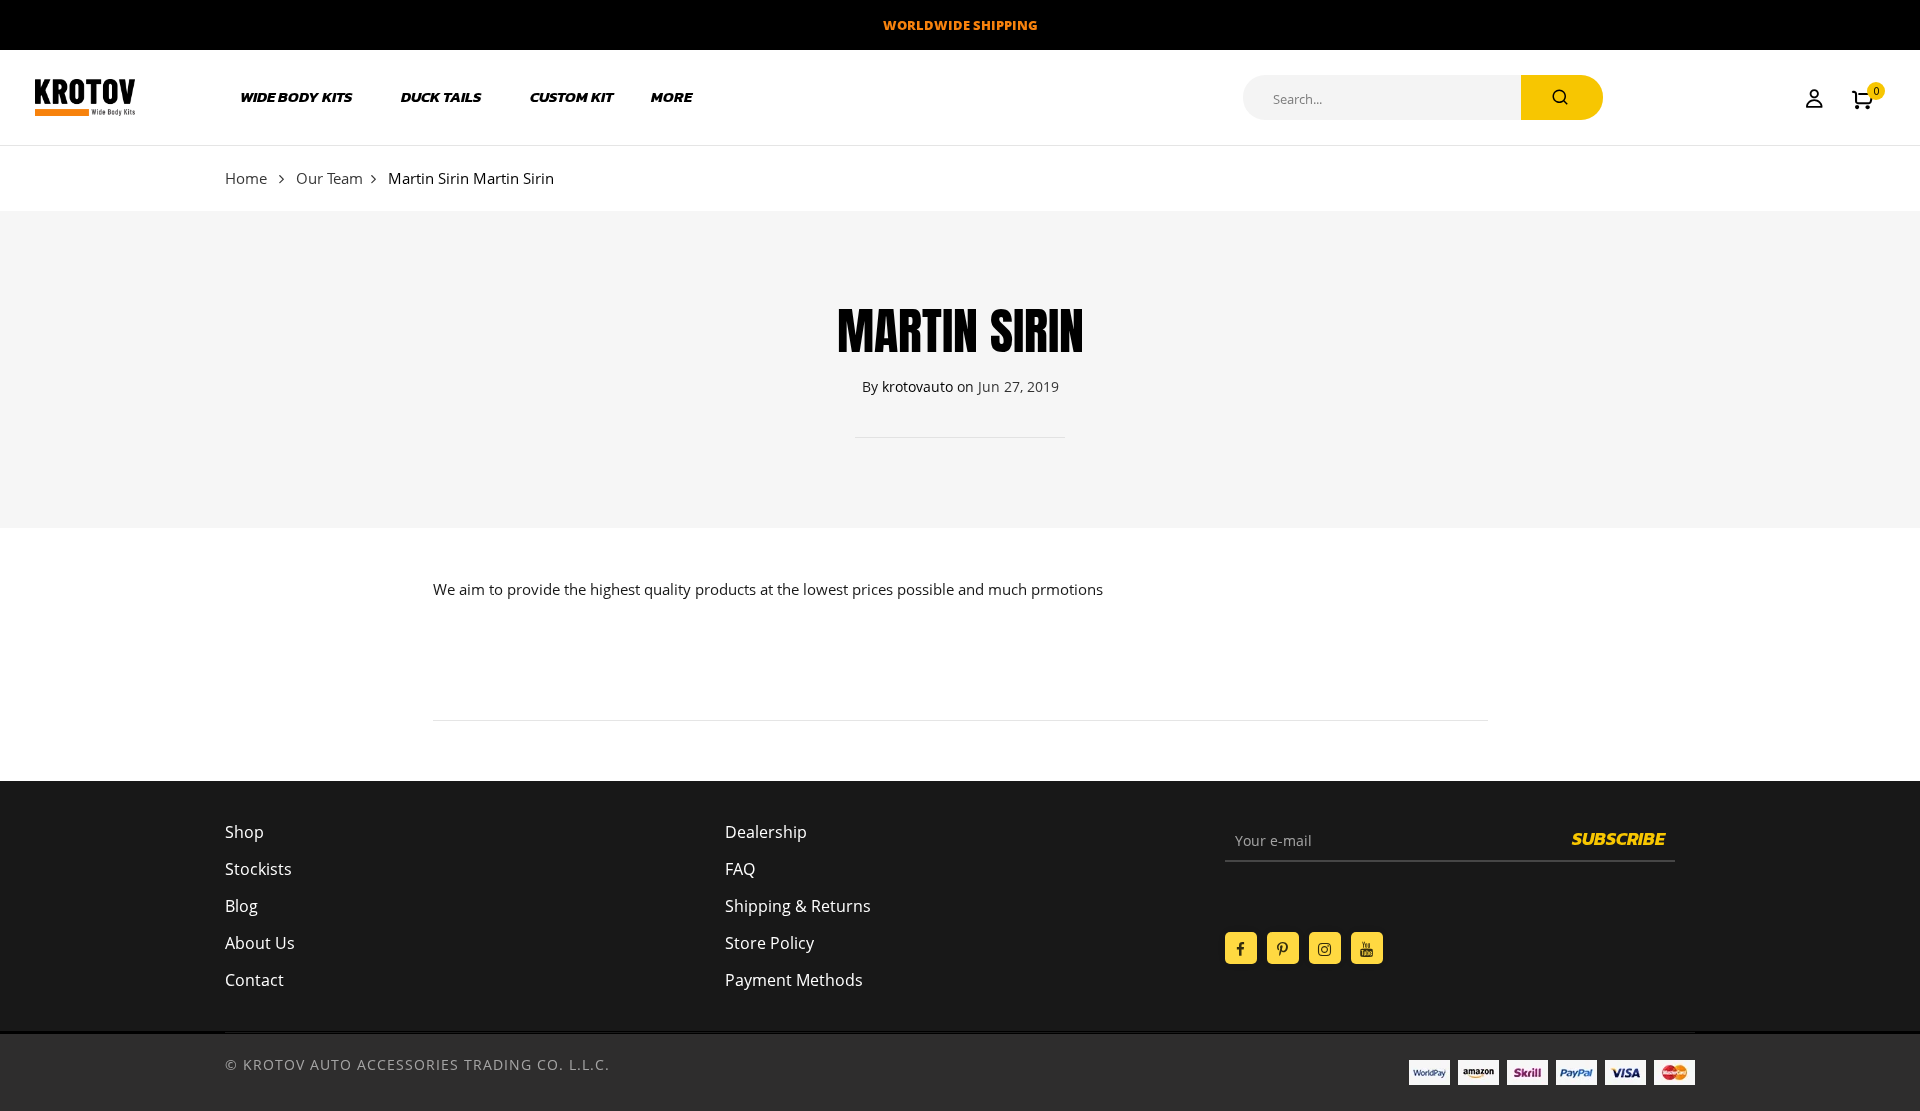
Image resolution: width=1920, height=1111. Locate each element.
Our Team (329, 178)
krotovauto (917, 386)
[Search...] (1562, 97)
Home (246, 178)
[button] (1862, 98)
